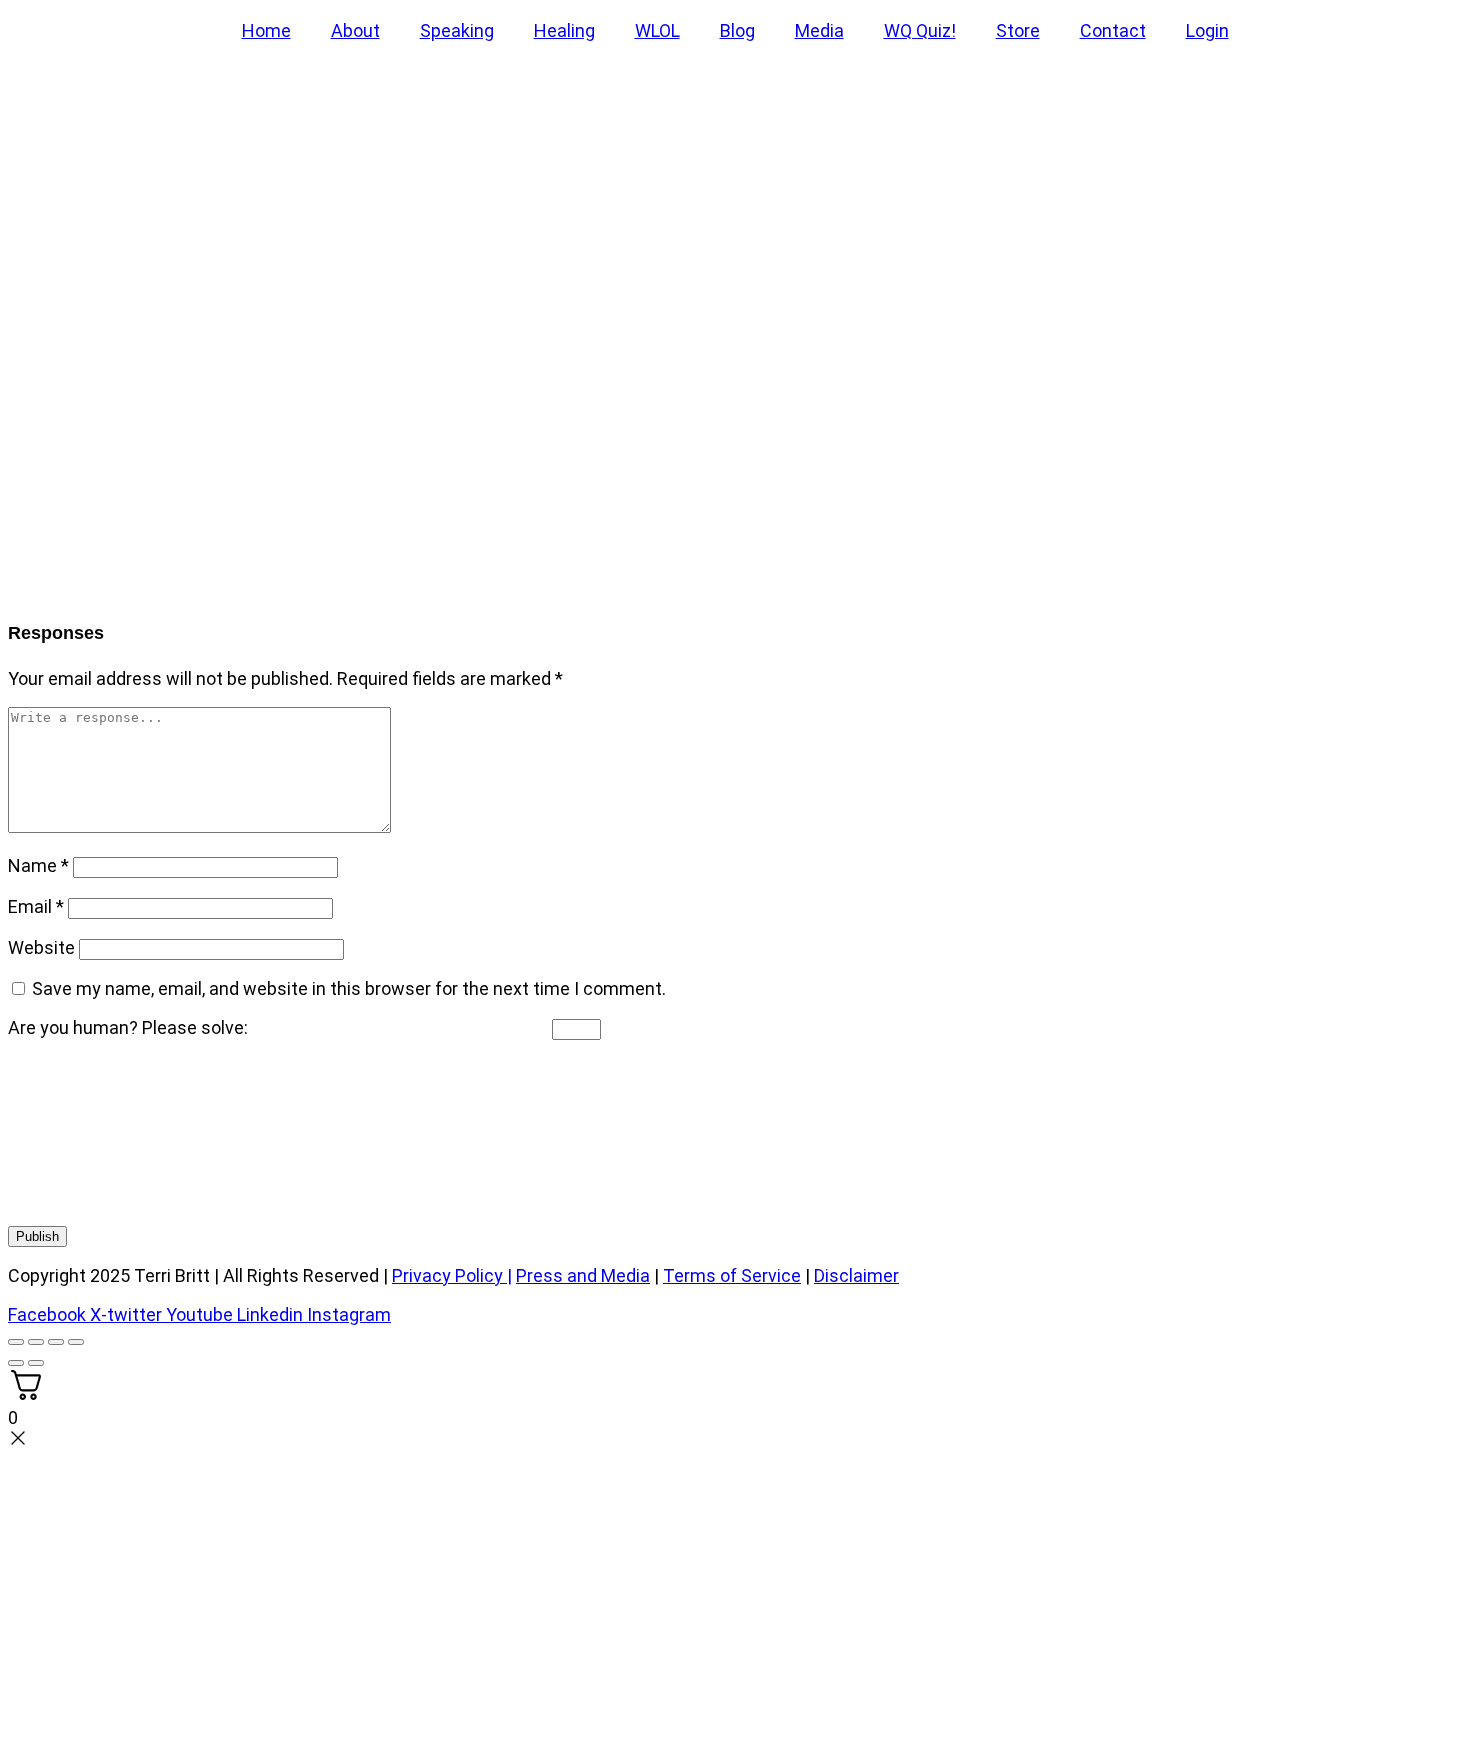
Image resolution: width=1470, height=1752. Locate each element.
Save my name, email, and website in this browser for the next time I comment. (349, 988)
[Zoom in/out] (16, 1342)
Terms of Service (732, 1275)
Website (41, 947)
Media (819, 30)
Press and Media (583, 1275)
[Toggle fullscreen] (36, 1342)
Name (38, 865)
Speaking (457, 30)
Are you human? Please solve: (130, 1027)
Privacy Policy (447, 1275)
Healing (564, 30)
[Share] (56, 1342)
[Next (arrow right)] (36, 1363)
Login (1207, 30)
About (355, 30)
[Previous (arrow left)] (16, 1363)
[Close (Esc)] (76, 1342)
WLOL (657, 30)
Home (266, 30)
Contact (1113, 30)
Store (1018, 30)
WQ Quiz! (920, 30)
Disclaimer (856, 1275)
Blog (737, 30)
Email (36, 906)
